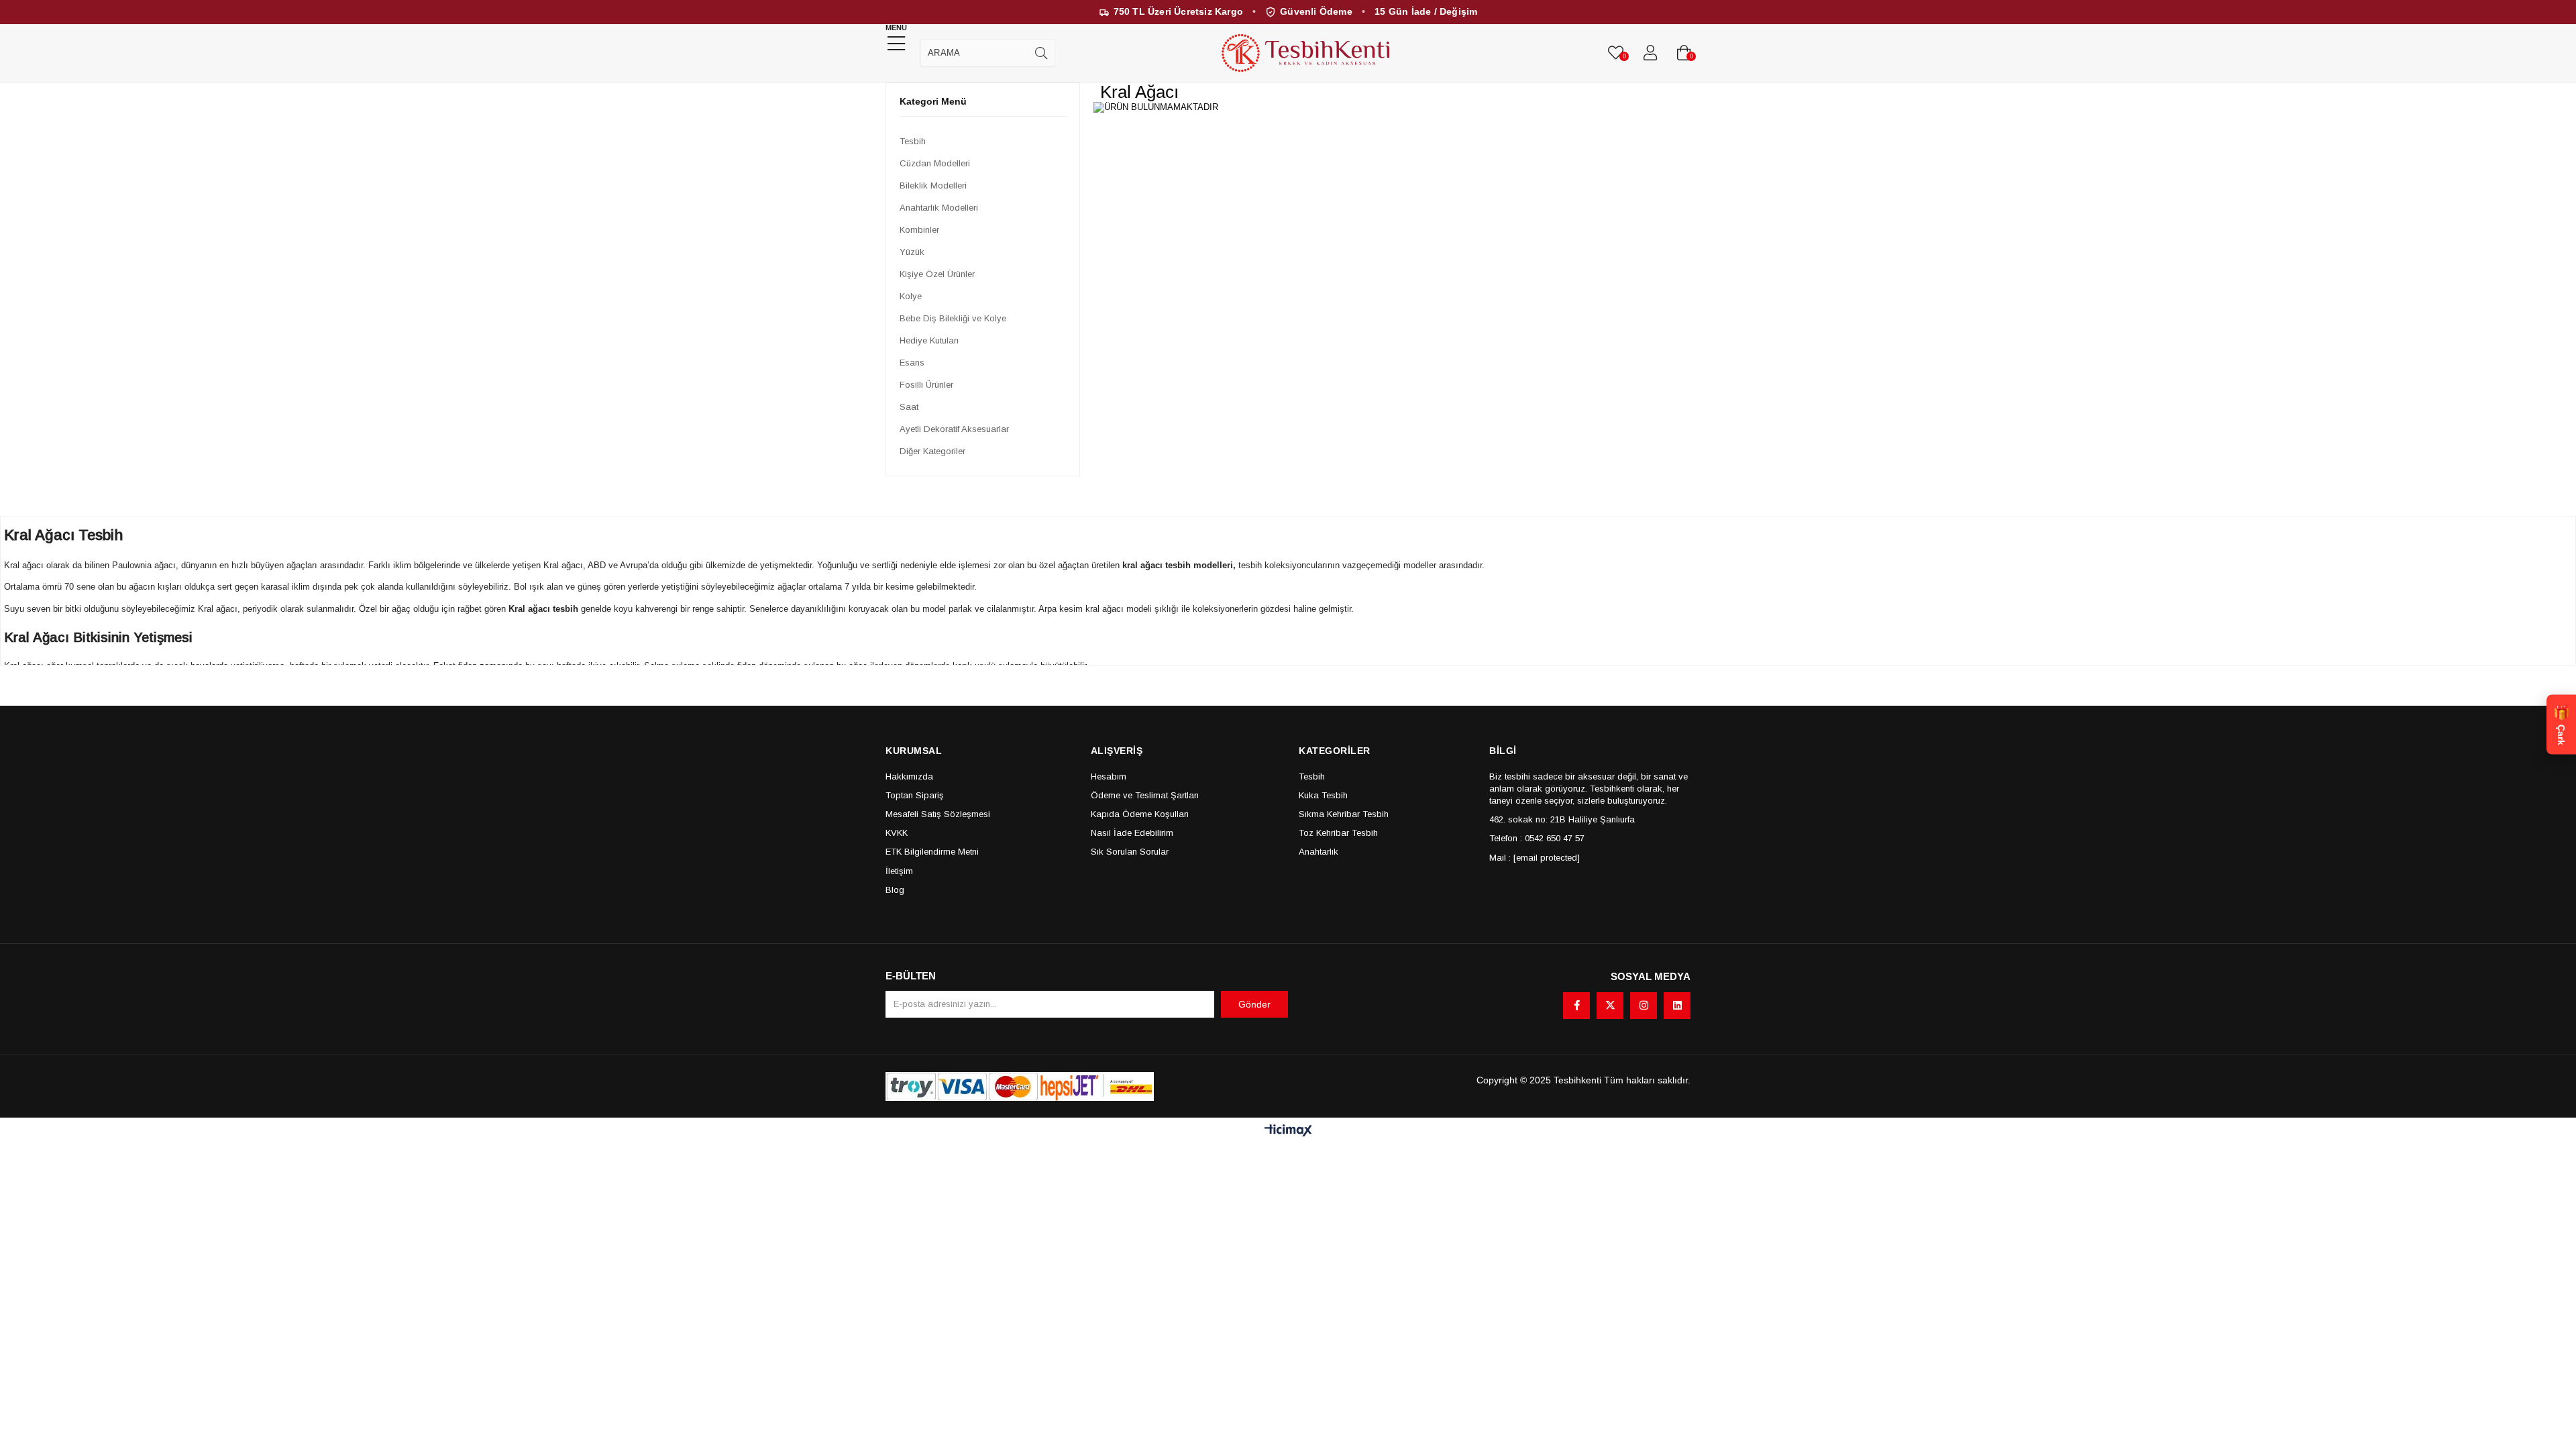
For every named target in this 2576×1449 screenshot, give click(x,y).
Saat (909, 407)
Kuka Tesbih (1323, 795)
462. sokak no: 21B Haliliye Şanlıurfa (1562, 819)
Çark (2561, 725)
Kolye (911, 296)
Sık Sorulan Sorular (1130, 852)
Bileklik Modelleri (933, 185)
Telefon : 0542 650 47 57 (1537, 838)
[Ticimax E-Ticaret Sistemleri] (1288, 1131)
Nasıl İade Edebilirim (1132, 833)
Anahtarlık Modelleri (939, 208)
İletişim (899, 871)
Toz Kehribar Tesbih (1338, 833)
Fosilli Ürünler (926, 385)
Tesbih (913, 141)
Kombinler (919, 230)
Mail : (1535, 858)
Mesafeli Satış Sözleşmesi (938, 814)
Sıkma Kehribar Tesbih (1344, 814)
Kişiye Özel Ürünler (937, 274)
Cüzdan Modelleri (935, 163)
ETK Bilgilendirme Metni (932, 852)
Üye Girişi (1650, 53)
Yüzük (912, 252)
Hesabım (1109, 776)
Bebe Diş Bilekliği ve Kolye (953, 318)
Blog (895, 890)
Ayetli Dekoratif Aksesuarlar (954, 429)
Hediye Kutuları (929, 340)
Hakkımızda (909, 776)
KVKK (897, 833)
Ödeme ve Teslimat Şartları (1145, 795)
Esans (912, 363)
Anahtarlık (1319, 852)
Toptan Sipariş (915, 795)
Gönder (1254, 1004)
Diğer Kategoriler (932, 451)
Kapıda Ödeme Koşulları (1140, 814)
